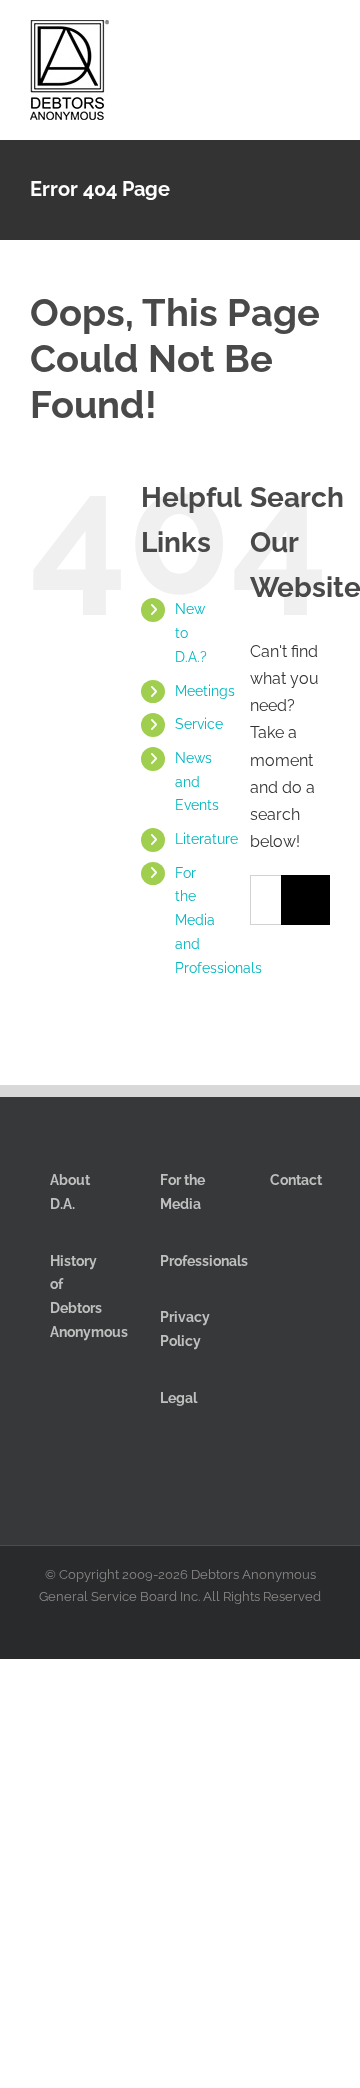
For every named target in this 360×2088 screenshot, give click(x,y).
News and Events (197, 782)
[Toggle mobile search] (286, 38)
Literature (206, 839)
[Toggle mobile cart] (250, 38)
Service (199, 724)
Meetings (205, 691)
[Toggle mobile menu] (322, 38)
